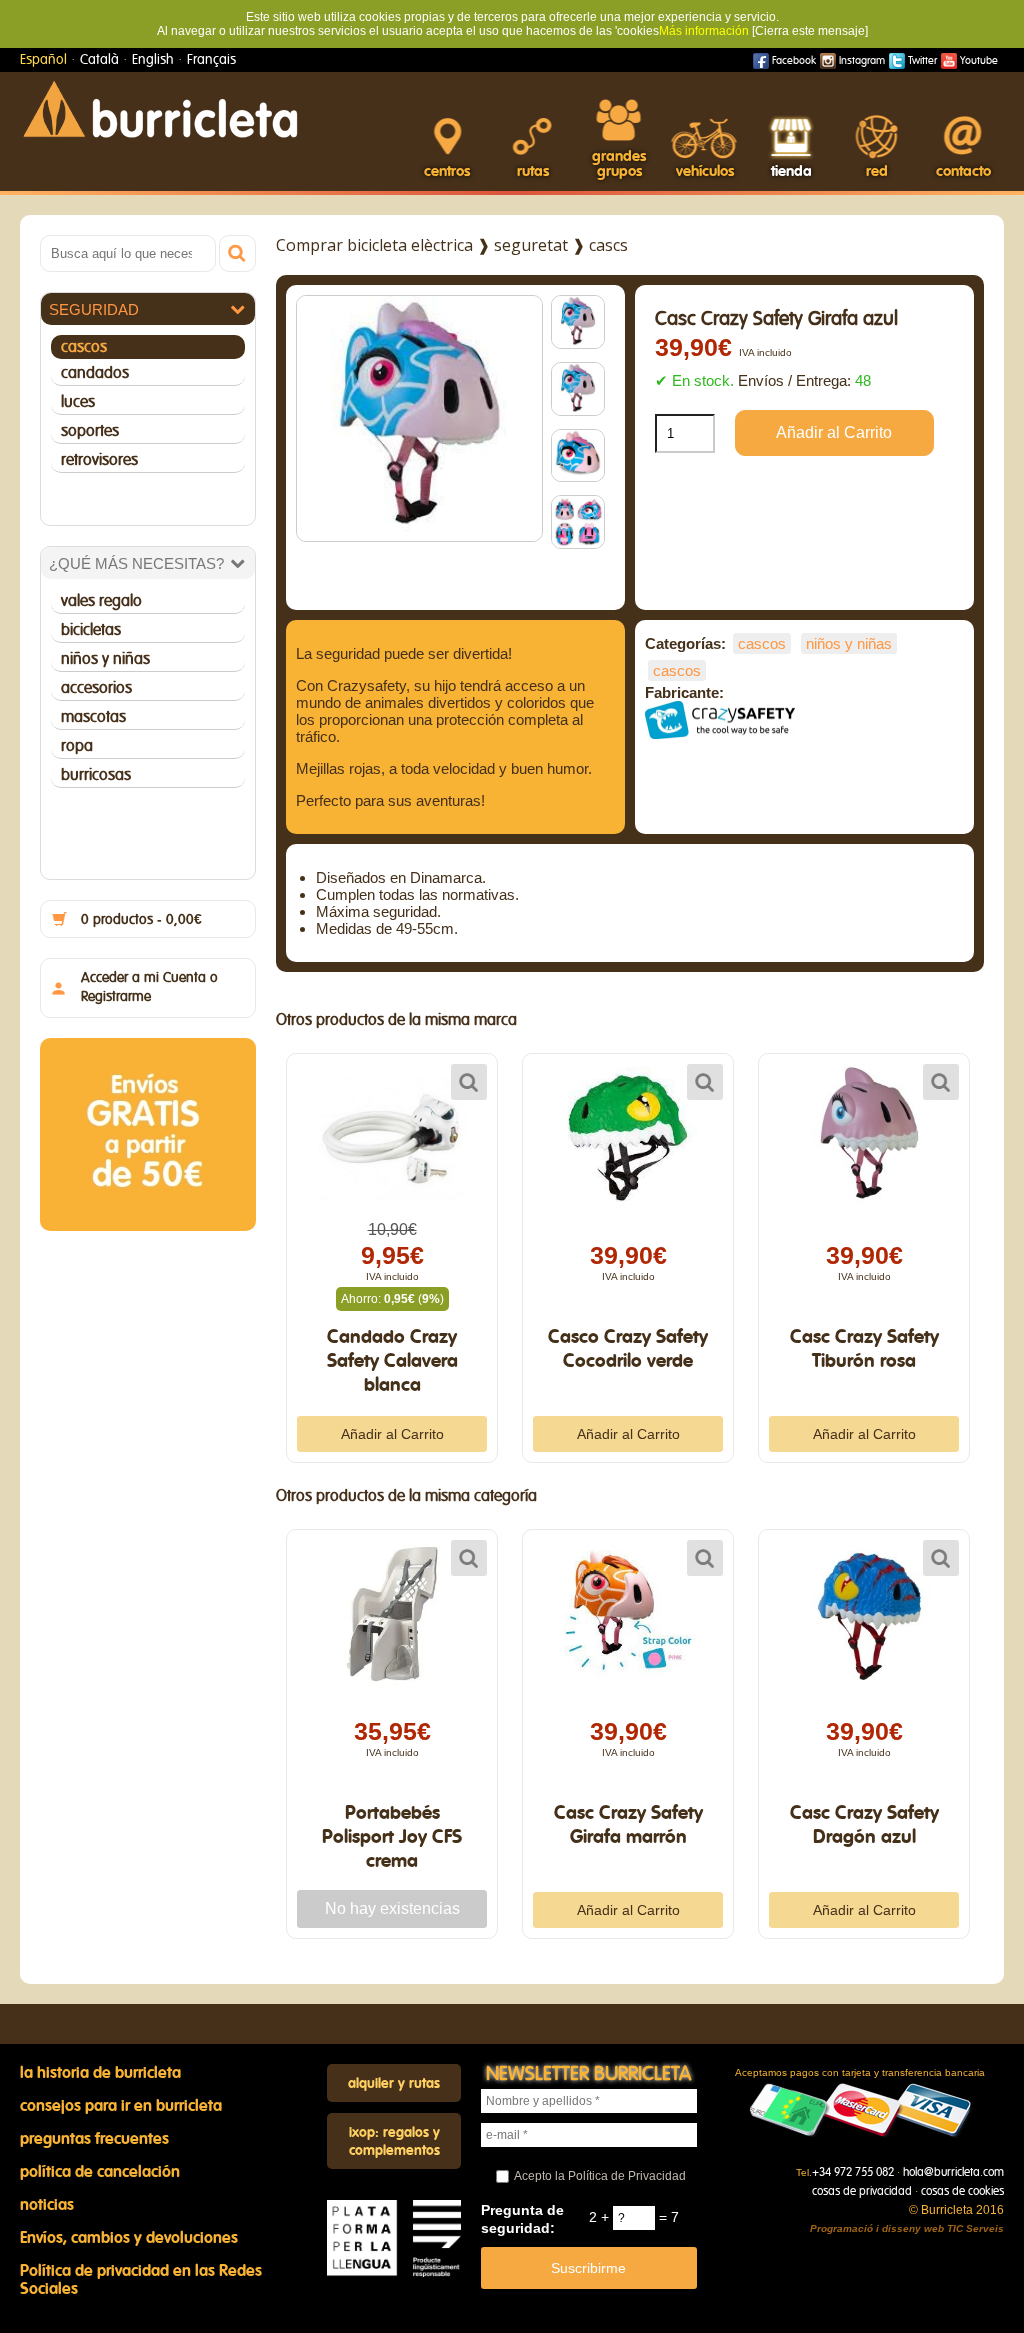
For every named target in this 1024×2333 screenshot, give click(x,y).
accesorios (96, 688)
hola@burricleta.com (953, 2172)
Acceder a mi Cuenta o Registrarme (149, 987)
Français (211, 60)
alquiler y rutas (394, 2084)
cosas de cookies (962, 2191)
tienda (791, 171)
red (877, 171)
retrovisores (99, 460)
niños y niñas (105, 659)
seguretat (531, 245)
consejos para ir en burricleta (121, 2106)
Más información (704, 31)
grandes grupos (619, 164)
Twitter (921, 60)
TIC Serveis (975, 2228)
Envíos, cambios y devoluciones (129, 2238)
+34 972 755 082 (853, 2172)
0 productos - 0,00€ (141, 920)
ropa (77, 746)
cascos (84, 347)
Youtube (977, 60)
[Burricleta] (160, 108)
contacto (963, 171)
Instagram (860, 60)
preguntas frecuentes (94, 2139)
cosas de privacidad (862, 2191)
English (153, 60)
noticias (47, 2205)
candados (95, 373)
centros (447, 171)
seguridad (94, 309)
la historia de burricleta (100, 2073)
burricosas (96, 775)
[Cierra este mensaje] (810, 31)
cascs (608, 245)
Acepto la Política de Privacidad (600, 2176)
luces (78, 402)
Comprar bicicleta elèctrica (374, 245)
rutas (533, 171)
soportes (90, 431)
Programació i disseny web (877, 2228)
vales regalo (101, 601)
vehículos (705, 171)
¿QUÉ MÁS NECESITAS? (136, 563)
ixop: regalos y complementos (394, 2142)
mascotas (93, 717)
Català (99, 60)
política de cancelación (100, 2172)
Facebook (792, 60)
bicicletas (91, 630)
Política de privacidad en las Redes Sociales (141, 2280)
